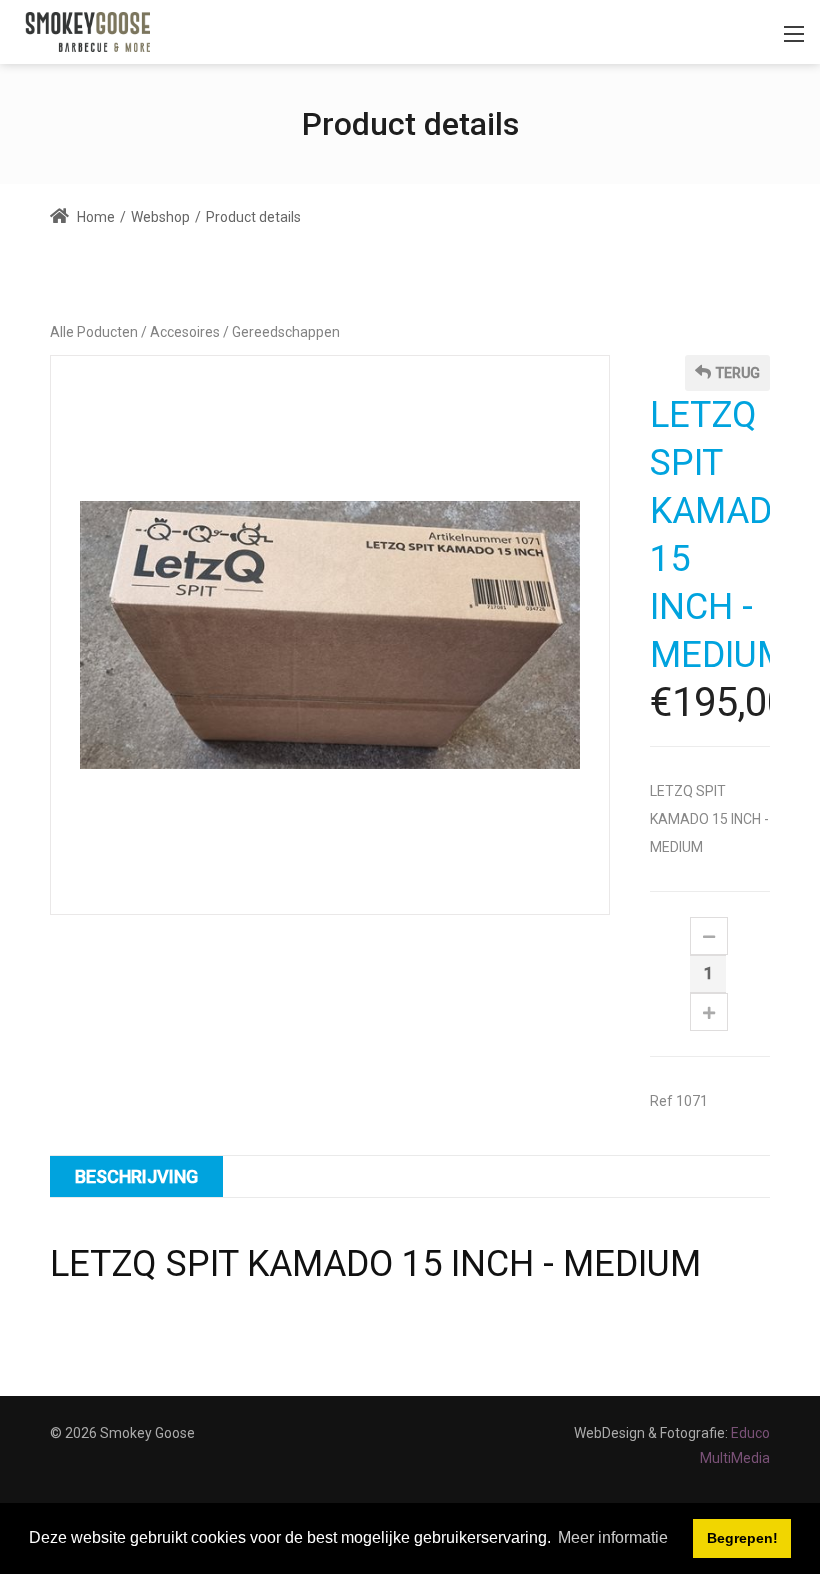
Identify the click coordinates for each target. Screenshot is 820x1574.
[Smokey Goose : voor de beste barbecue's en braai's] (88, 30)
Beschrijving (136, 1176)
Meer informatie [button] (613, 1537)
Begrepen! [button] (742, 1538)
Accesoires (185, 332)
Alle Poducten (94, 332)
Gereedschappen (286, 332)
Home (94, 217)
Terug (738, 373)
